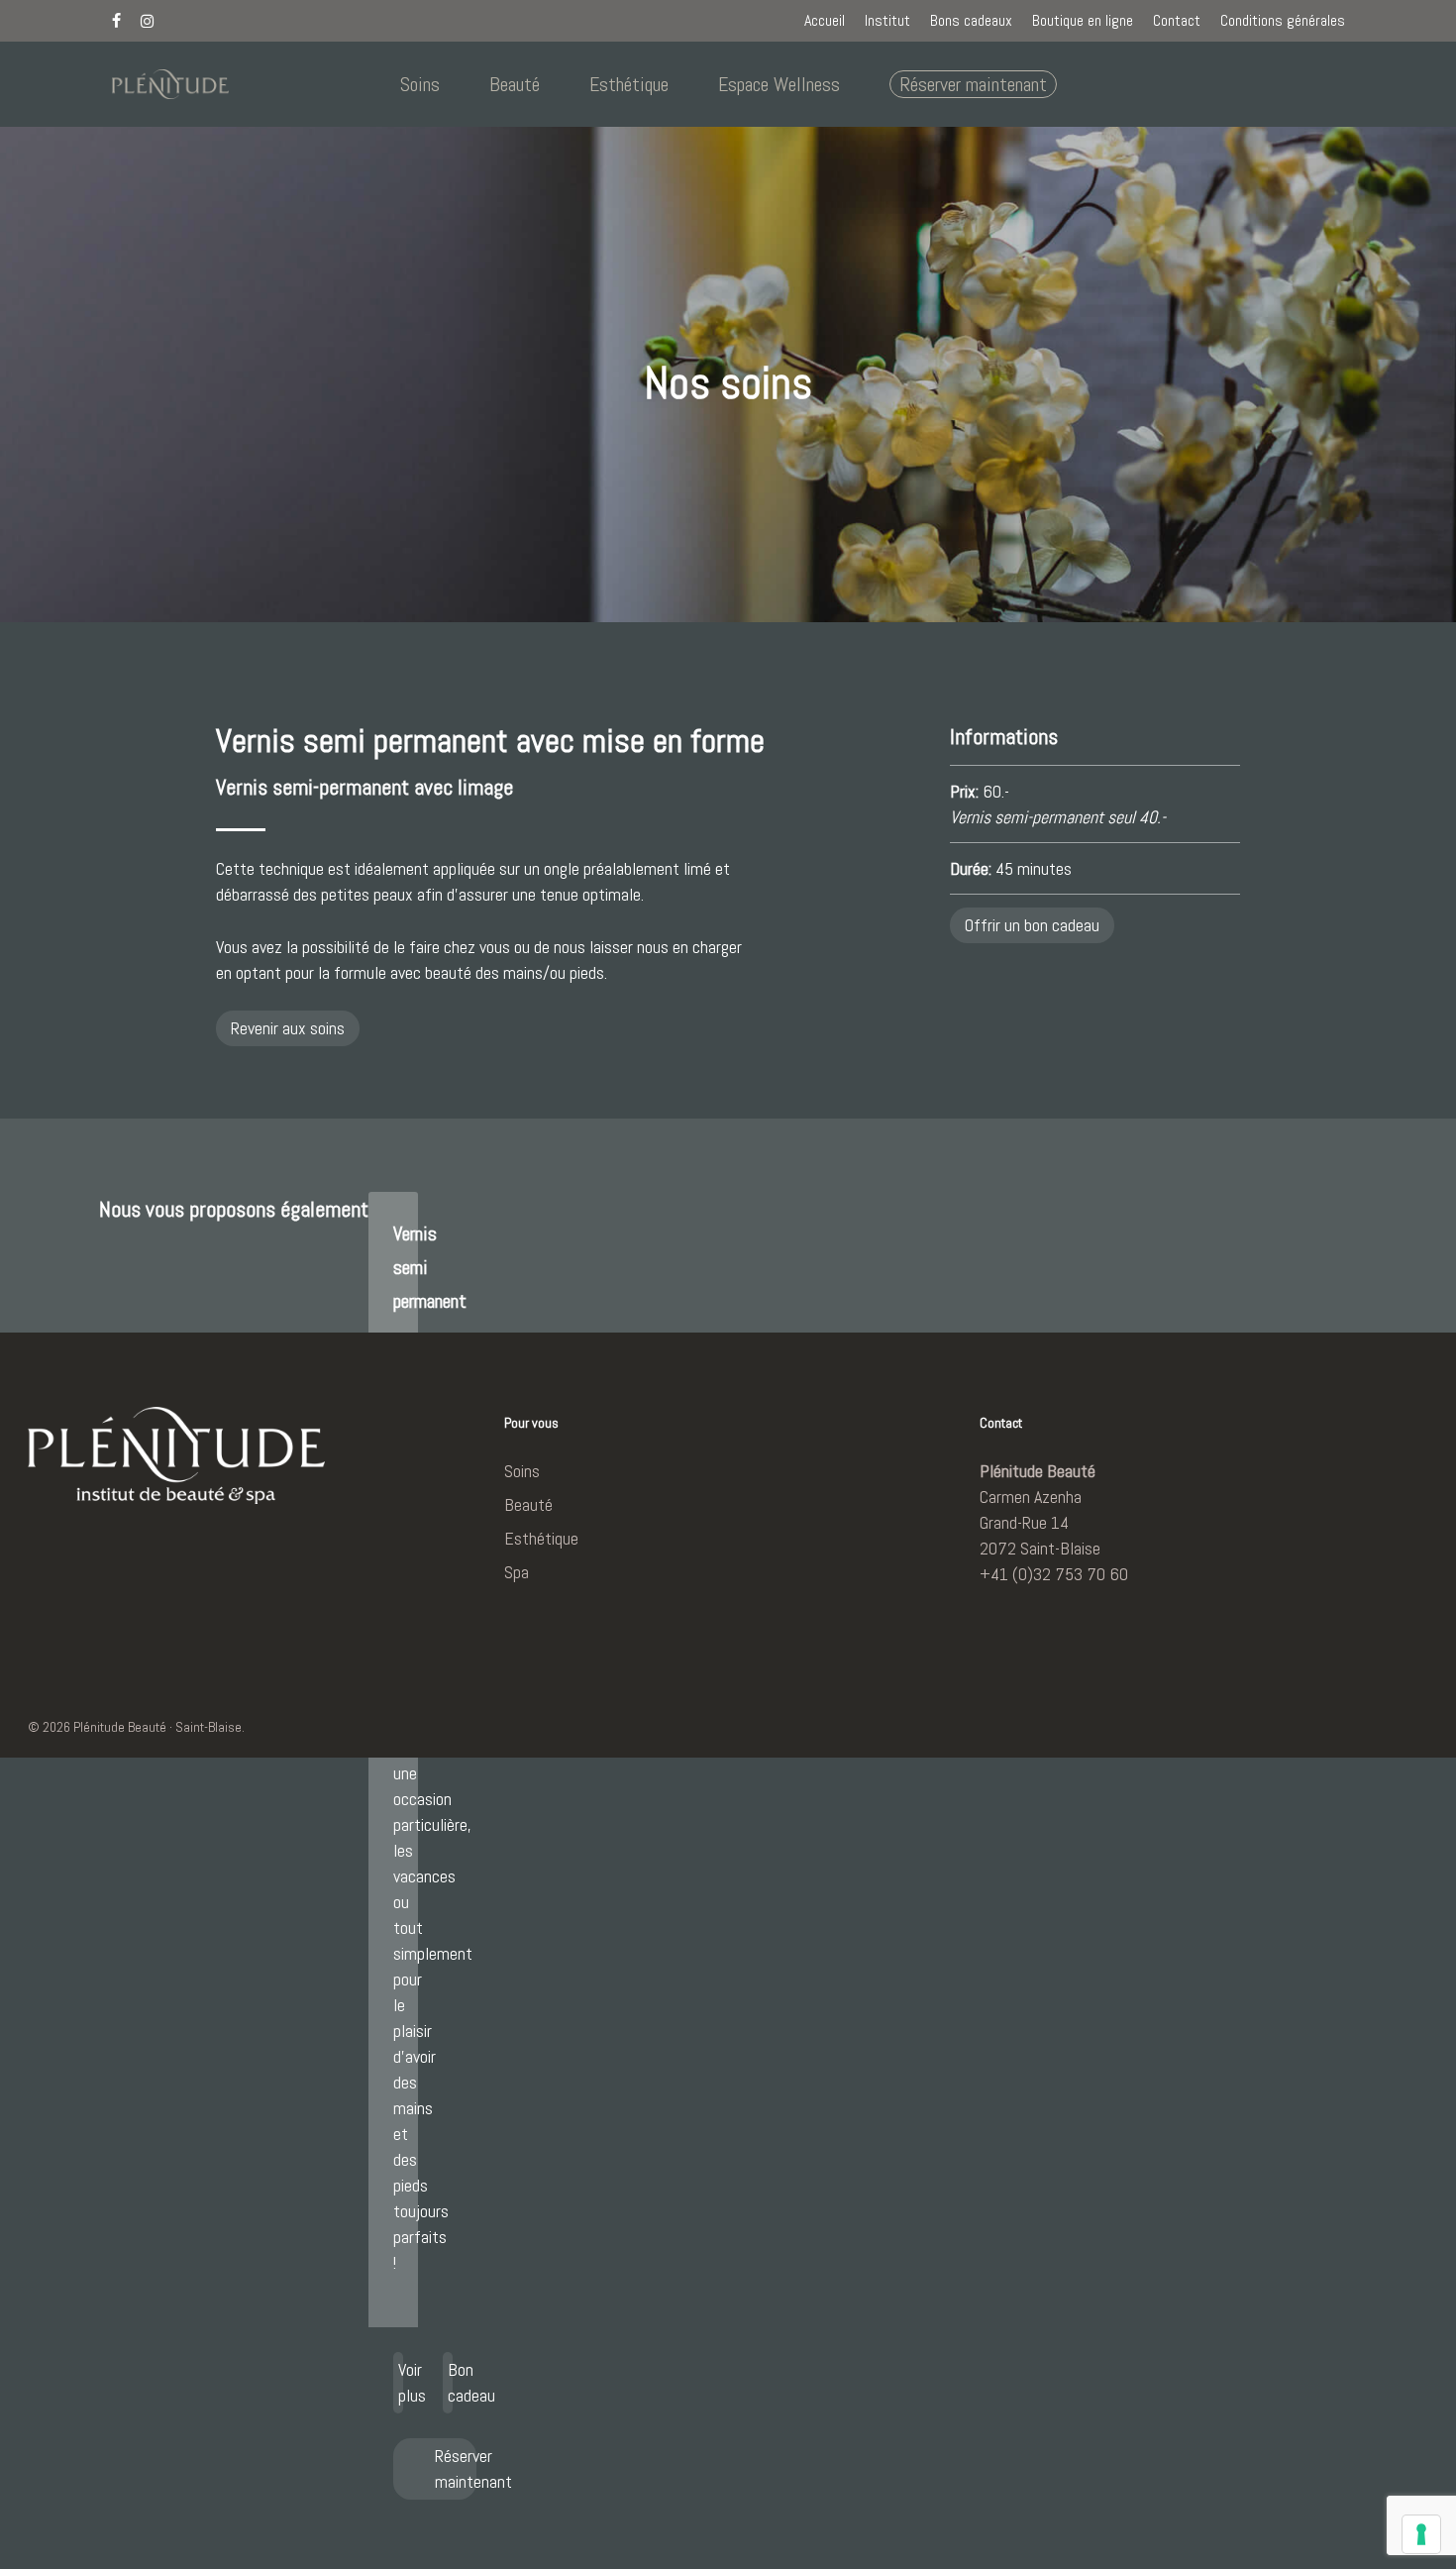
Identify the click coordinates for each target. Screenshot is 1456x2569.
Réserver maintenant (456, 2468)
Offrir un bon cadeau (1032, 925)
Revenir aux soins (288, 1028)
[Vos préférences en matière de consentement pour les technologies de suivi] (1421, 2534)
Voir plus (401, 2382)
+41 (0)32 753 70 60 (1054, 1574)
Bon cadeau (450, 2382)
